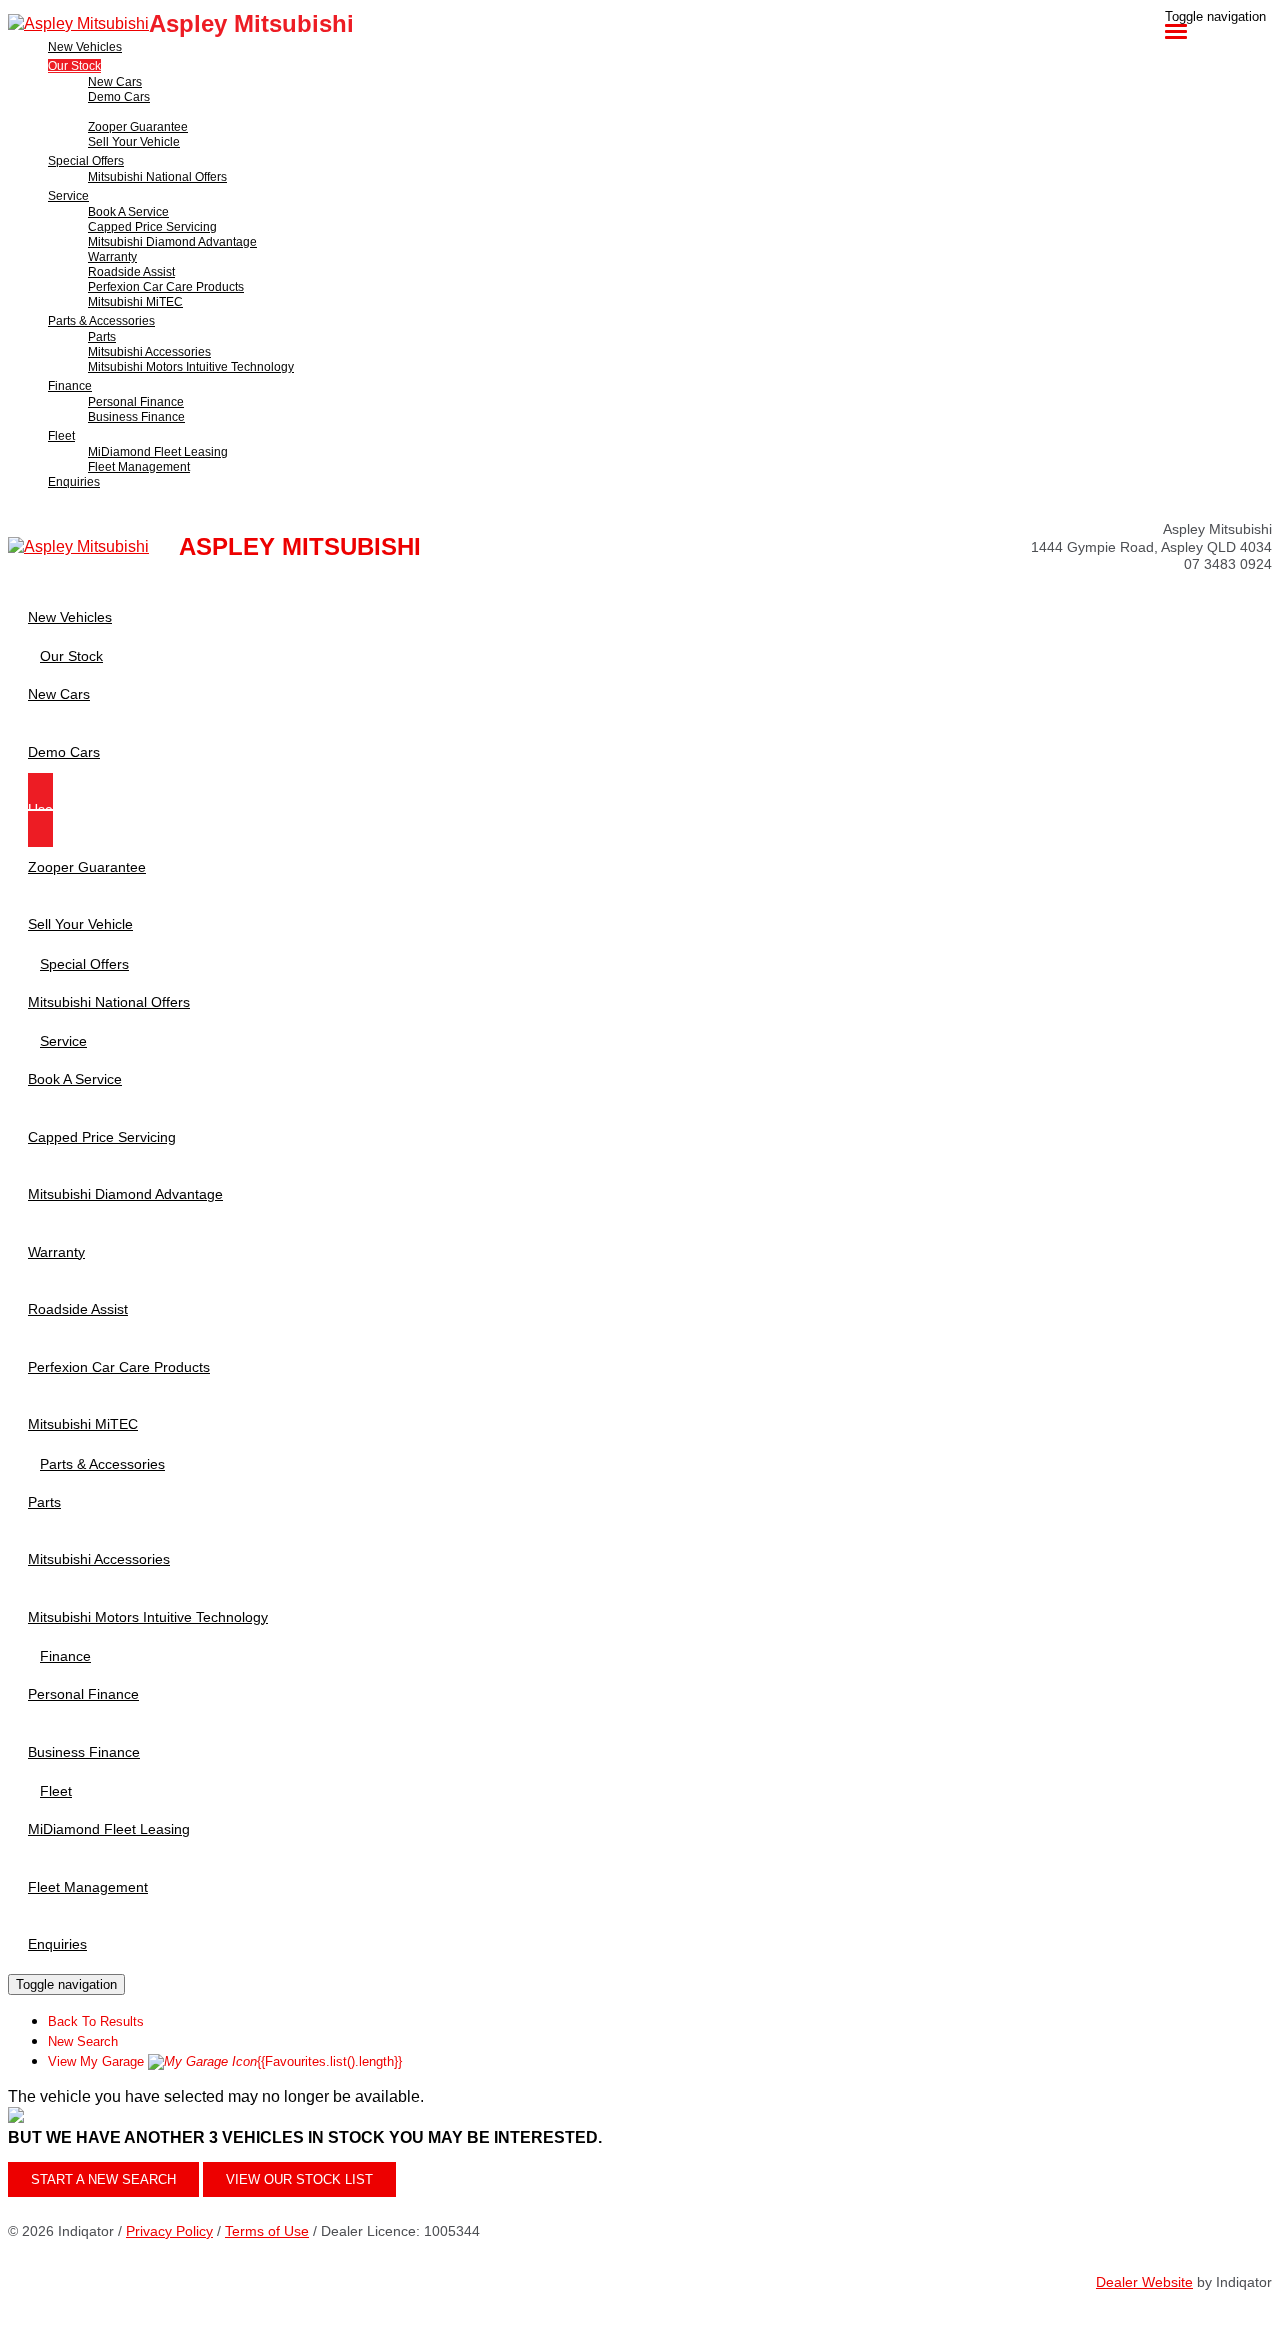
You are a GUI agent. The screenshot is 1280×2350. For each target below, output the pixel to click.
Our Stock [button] (74, 66)
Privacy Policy (169, 2231)
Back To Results (96, 2021)
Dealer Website (1144, 2282)
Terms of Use (267, 2231)
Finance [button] (70, 386)
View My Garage (225, 2061)
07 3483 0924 (1228, 564)
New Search (83, 2041)
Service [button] (68, 196)
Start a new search (103, 2179)
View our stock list (299, 2179)
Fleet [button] (61, 436)
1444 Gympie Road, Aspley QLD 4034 (1151, 547)
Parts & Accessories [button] (101, 321)
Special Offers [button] (86, 161)
